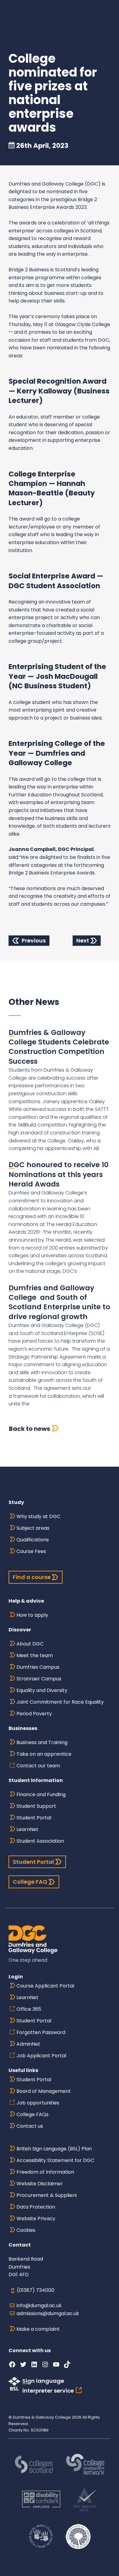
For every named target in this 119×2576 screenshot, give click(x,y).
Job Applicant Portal (41, 2056)
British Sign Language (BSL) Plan (54, 2149)
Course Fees (31, 1551)
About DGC (30, 1644)
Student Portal (34, 1818)
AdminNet (28, 2044)
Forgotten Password (41, 2032)
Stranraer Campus (39, 1679)
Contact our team (38, 1766)
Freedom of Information (45, 2172)
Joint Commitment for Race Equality (60, 1702)
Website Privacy (36, 2219)
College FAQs (32, 2114)
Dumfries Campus (38, 1667)
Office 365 (29, 2009)
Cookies (26, 2230)
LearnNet (27, 1829)
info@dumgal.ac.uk (39, 2305)
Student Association (40, 1841)
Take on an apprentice (44, 1754)
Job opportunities (38, 2103)
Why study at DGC (38, 1516)
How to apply (32, 1615)
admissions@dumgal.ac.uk (48, 2313)
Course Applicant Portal (45, 1986)
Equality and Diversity (42, 1690)
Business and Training (42, 1742)
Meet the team (35, 1655)
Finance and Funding (41, 1794)
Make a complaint (38, 2329)
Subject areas (33, 1528)
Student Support (36, 1806)
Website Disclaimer (40, 2184)
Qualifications (33, 1540)
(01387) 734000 (36, 2290)
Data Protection (36, 2207)
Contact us (30, 2126)
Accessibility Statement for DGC (55, 2160)
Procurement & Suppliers (47, 2195)
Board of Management (44, 2091)
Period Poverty (34, 1714)
